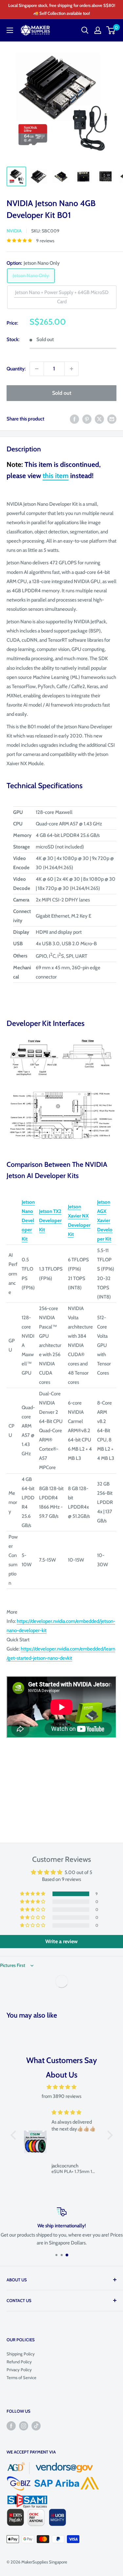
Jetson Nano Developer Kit (28, 1221)
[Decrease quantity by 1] (37, 369)
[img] (62, 2087)
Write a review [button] (61, 1941)
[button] (33, 1894)
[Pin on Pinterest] (87, 419)
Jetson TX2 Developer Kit (50, 1221)
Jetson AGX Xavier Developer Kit (105, 1221)
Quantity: (16, 369)
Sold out (62, 393)
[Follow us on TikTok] (36, 2426)
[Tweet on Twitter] (99, 419)
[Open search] (85, 30)
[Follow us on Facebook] (11, 2426)
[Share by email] (112, 419)
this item (56, 476)
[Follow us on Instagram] (24, 2426)
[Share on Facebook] (74, 419)
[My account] (98, 30)
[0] (111, 30)
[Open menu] (10, 30)
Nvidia (14, 231)
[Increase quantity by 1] (72, 369)
